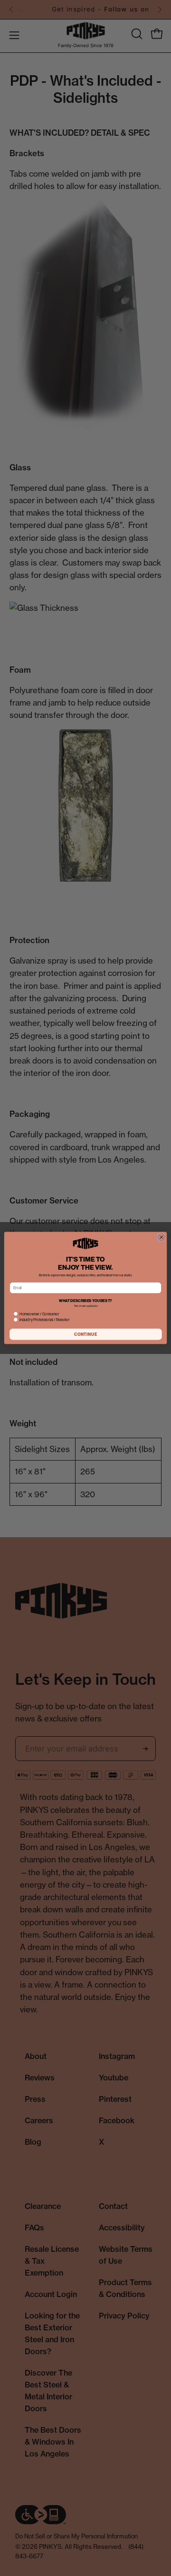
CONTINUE (86, 1334)
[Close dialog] (161, 1237)
